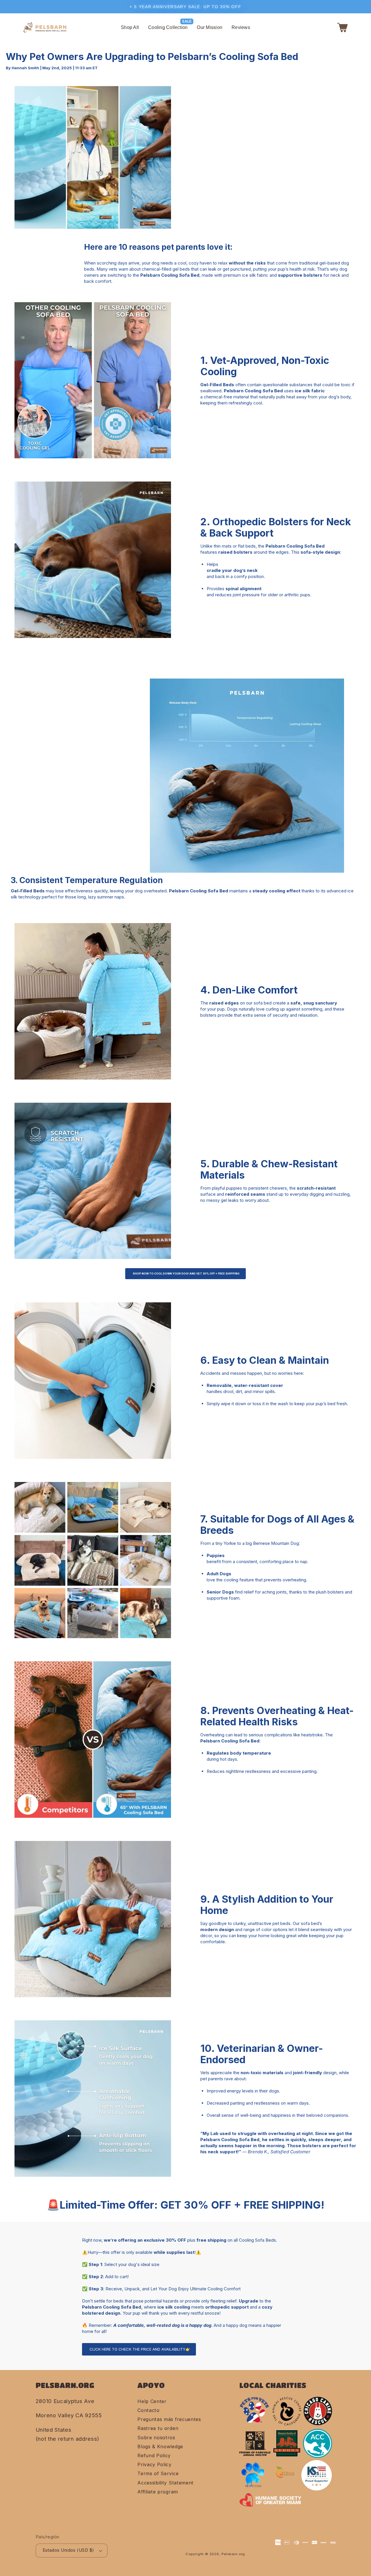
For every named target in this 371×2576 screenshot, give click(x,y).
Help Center (152, 2401)
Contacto (149, 2410)
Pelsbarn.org (233, 2554)
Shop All (130, 27)
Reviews (241, 27)
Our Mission (210, 27)
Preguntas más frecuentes (169, 2419)
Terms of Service (158, 2473)
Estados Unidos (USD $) (68, 2550)
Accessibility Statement (166, 2483)
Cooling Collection (168, 27)
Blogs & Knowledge (160, 2446)
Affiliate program (158, 2492)
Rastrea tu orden (158, 2428)
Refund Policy (154, 2455)
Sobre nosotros (156, 2438)
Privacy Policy (154, 2464)
